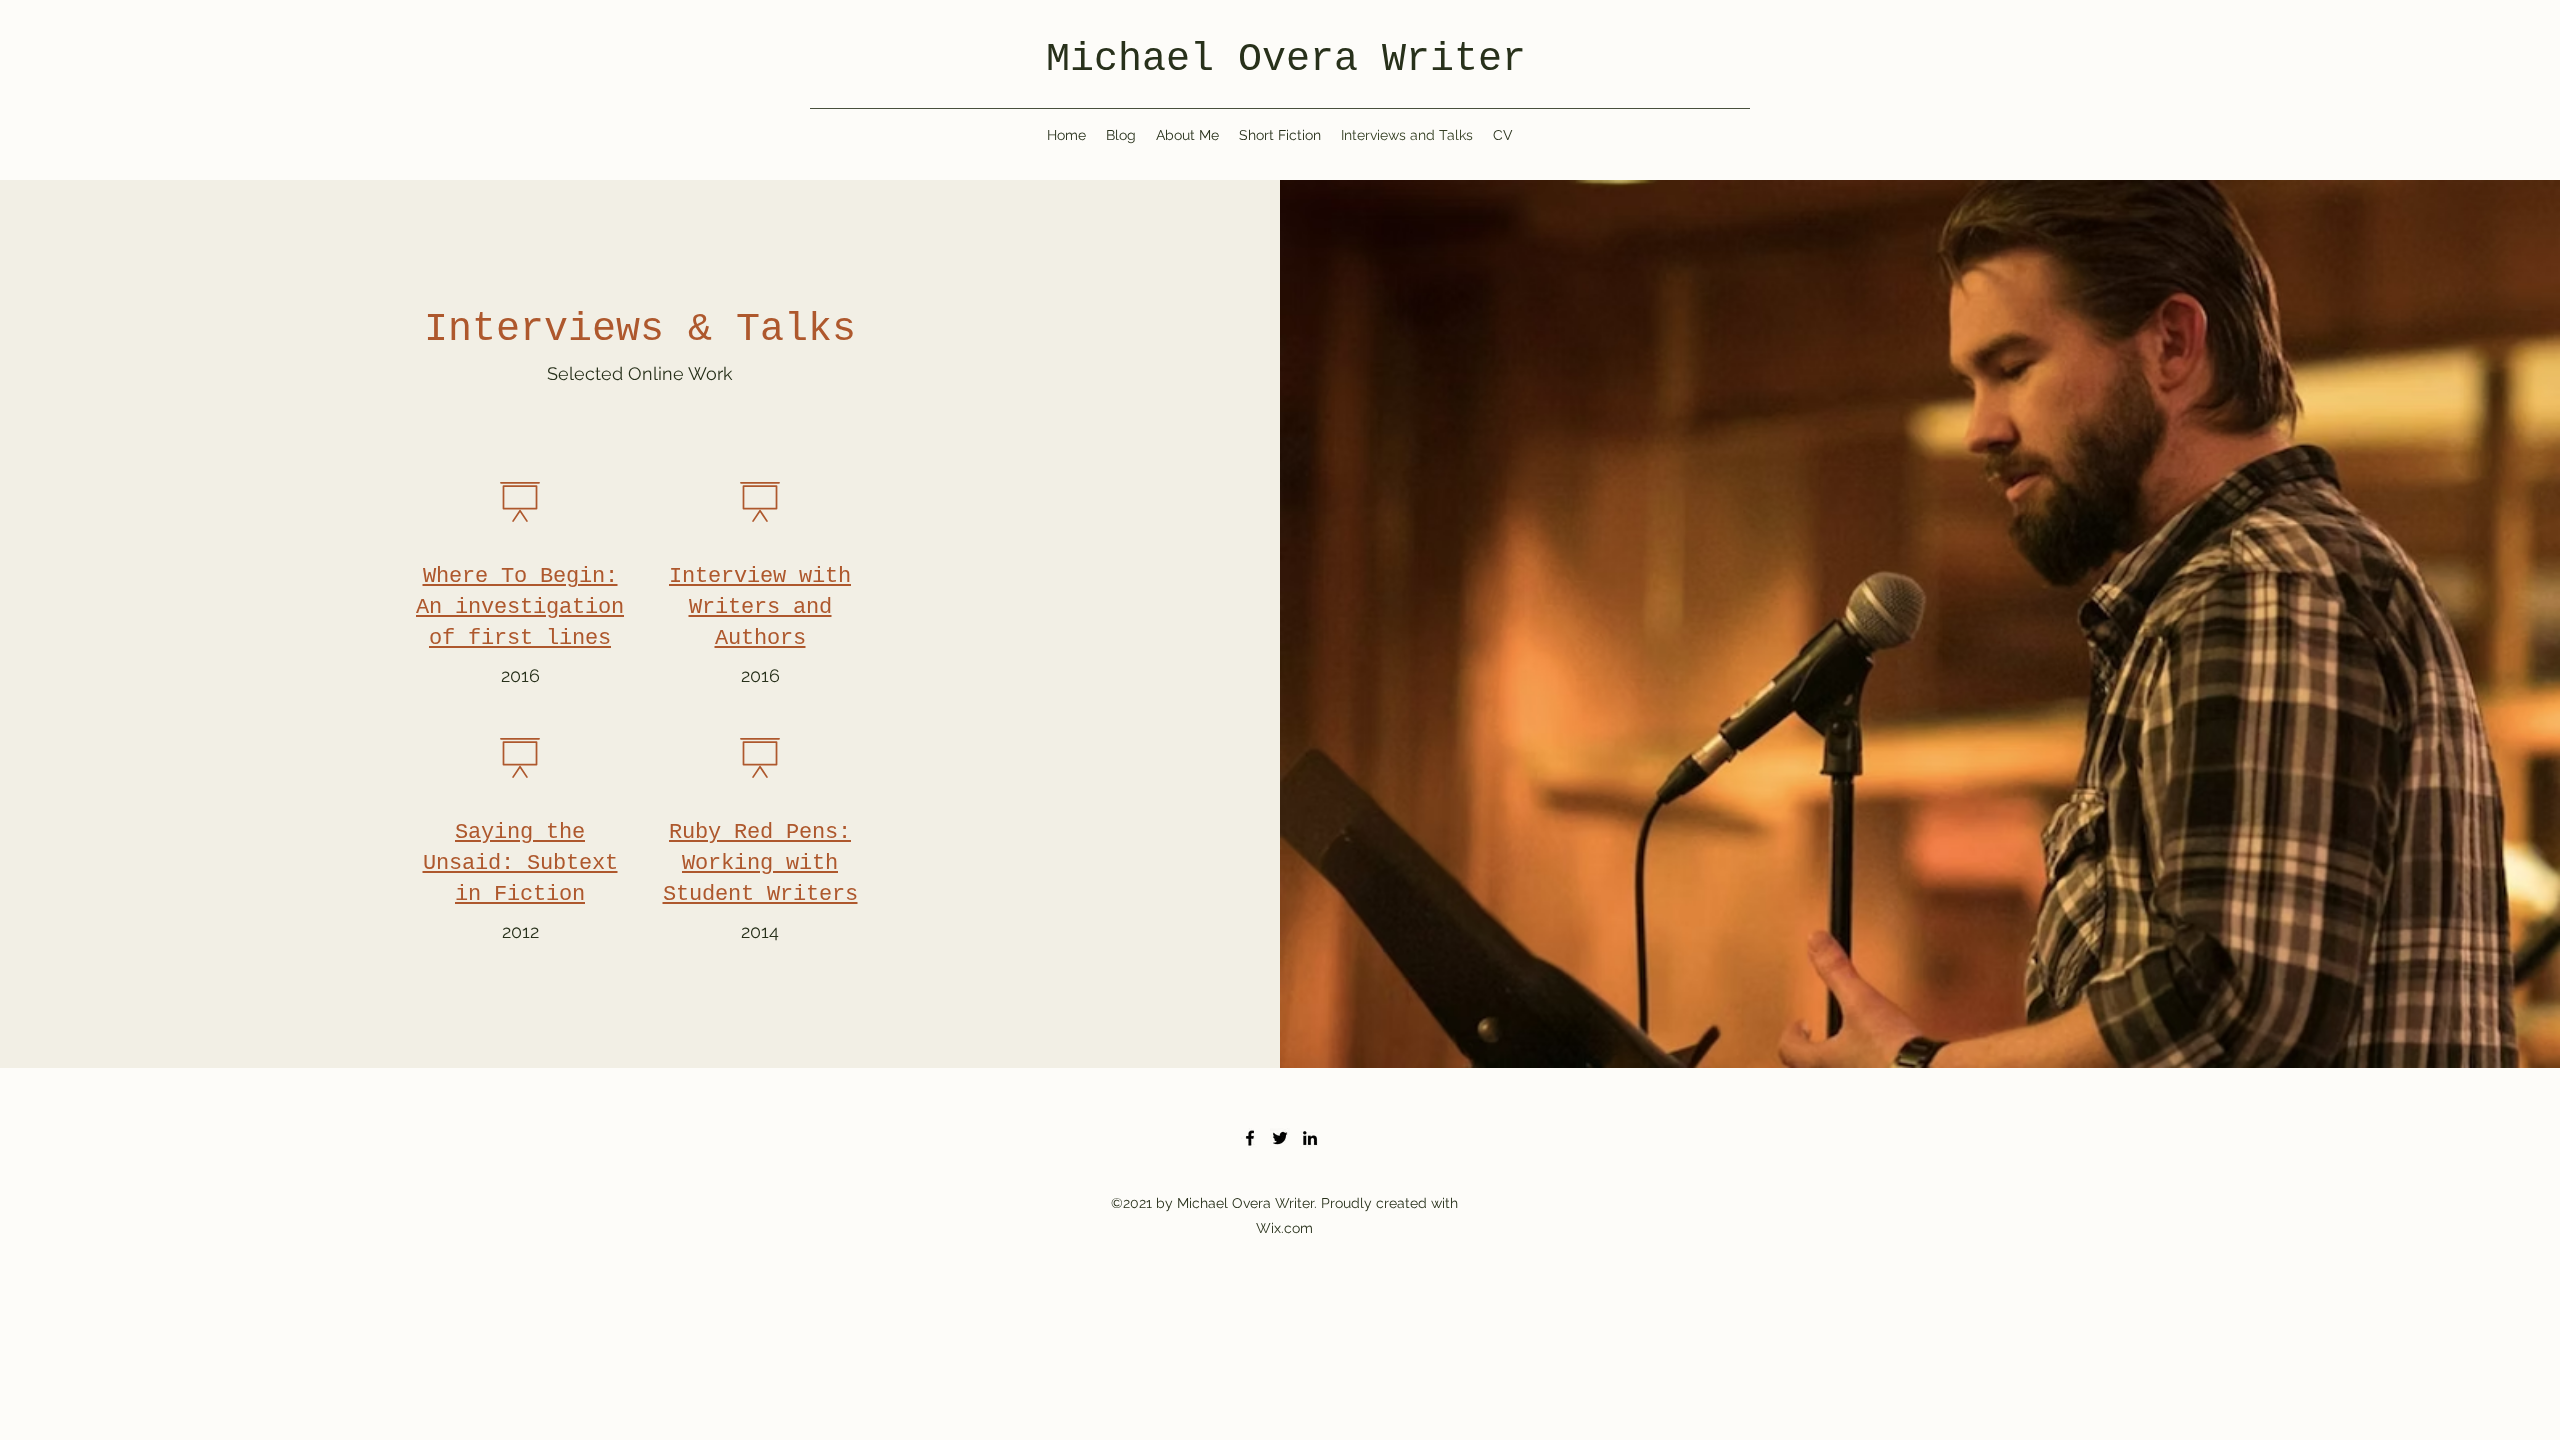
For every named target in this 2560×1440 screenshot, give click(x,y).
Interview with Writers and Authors (760, 607)
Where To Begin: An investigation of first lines (520, 607)
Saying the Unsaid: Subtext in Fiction (520, 863)
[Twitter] (1280, 1138)
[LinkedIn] (1310, 1138)
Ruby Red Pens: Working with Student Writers (760, 863)
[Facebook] (1250, 1138)
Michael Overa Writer (1286, 59)
